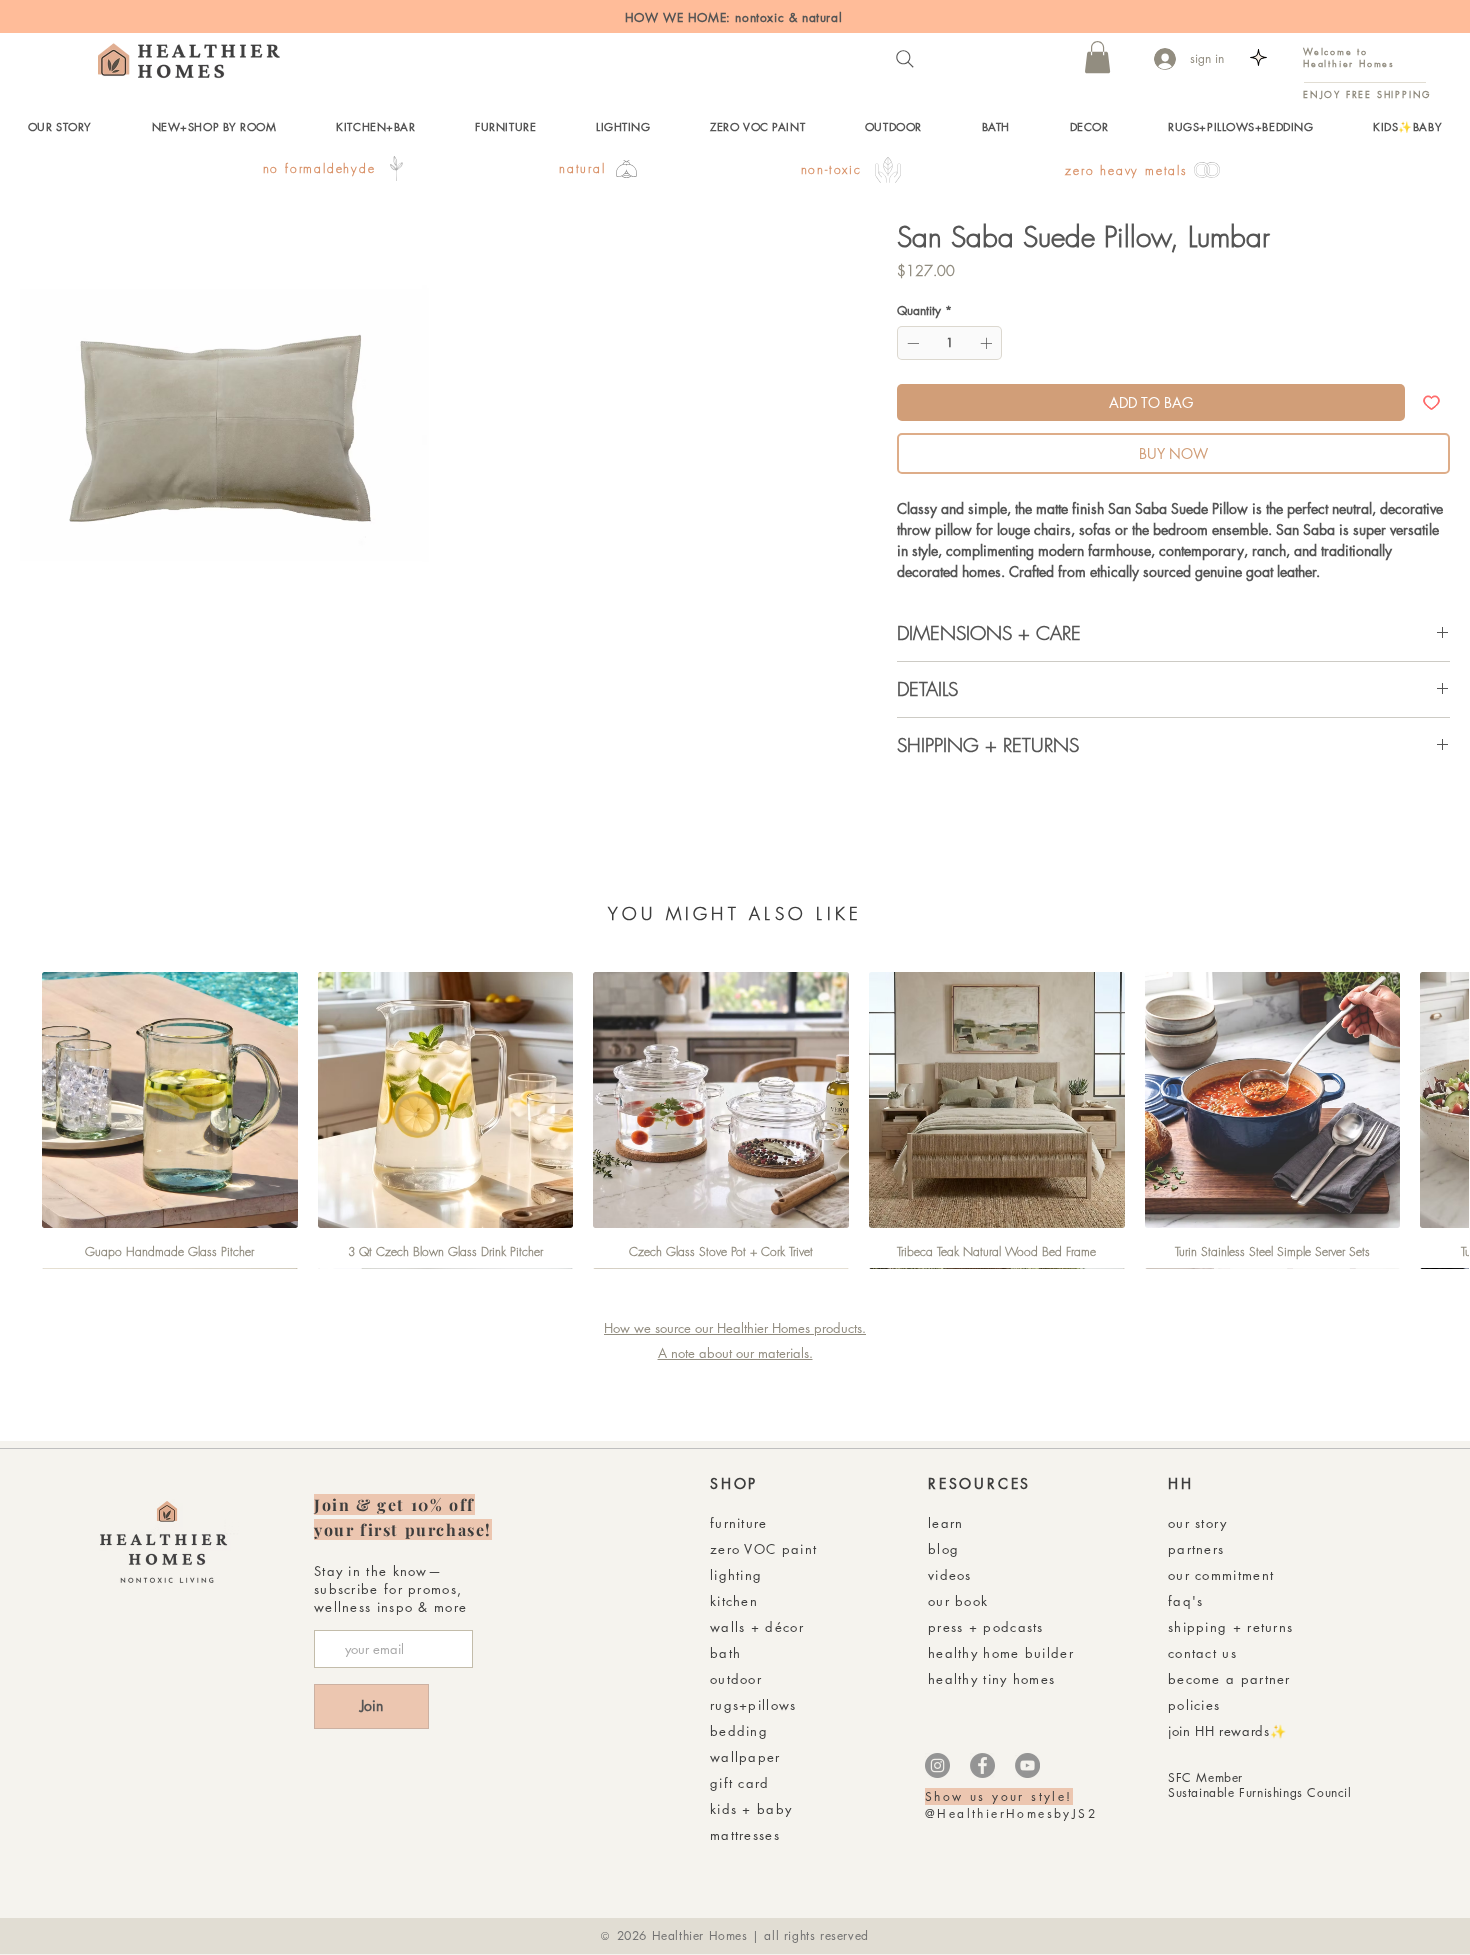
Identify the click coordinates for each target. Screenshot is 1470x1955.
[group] (735, 1120)
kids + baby (751, 1809)
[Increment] (988, 343)
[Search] (905, 59)
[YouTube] (1027, 1765)
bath (725, 1653)
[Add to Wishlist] (1431, 402)
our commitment (1221, 1575)
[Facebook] (982, 1765)
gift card (740, 1783)
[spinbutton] (949, 343)
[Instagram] (937, 1765)
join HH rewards (1219, 1731)
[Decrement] (911, 343)
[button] (1097, 57)
